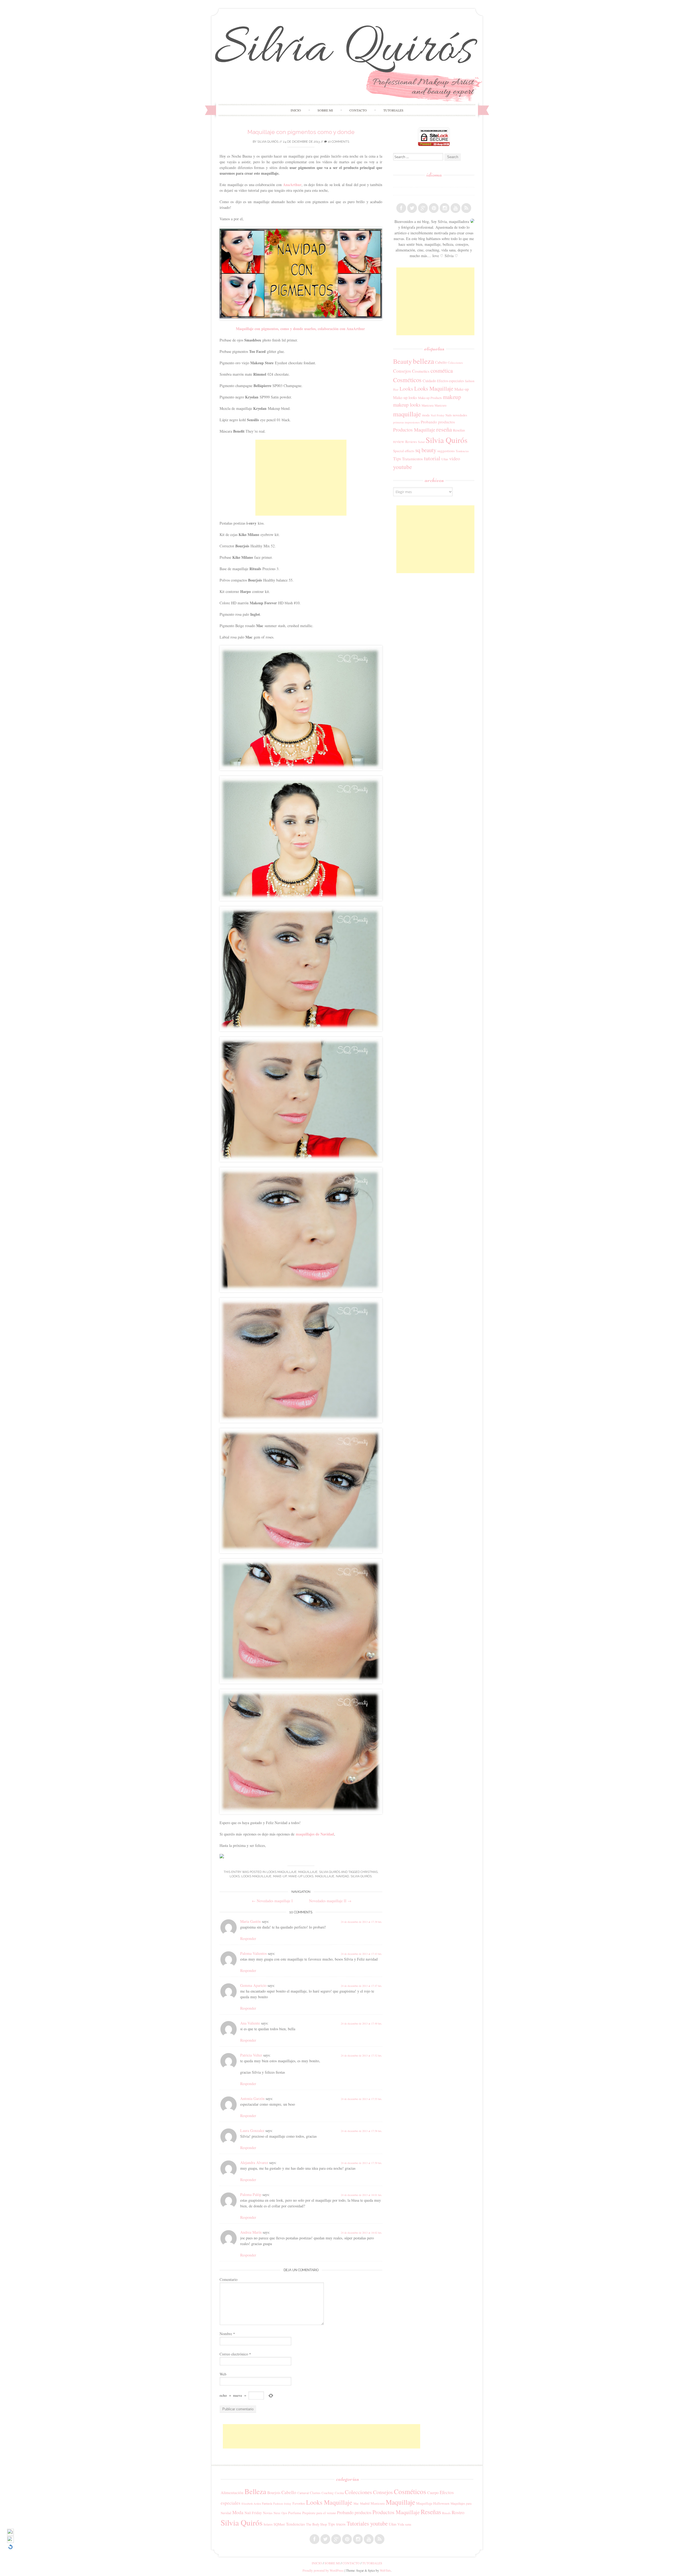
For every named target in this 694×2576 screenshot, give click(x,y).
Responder (248, 1938)
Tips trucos (337, 2524)
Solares (268, 2524)
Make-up (280, 1876)
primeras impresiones (406, 422)
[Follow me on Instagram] (445, 208)
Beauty (402, 361)
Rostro (458, 2512)
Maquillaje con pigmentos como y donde (301, 132)
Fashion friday (282, 2503)
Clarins (315, 2493)
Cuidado (429, 381)
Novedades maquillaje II (330, 1901)
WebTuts (385, 2570)
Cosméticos (407, 380)
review (399, 441)
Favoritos (299, 2503)
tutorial (432, 458)
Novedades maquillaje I (272, 1901)
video (455, 458)
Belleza (255, 2491)
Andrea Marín (251, 2232)
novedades (460, 415)
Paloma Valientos (253, 1953)
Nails (449, 415)
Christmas (369, 1872)
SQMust (279, 2524)
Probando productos (438, 422)
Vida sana (404, 2524)
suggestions (446, 451)
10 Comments (338, 142)
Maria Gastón (250, 1921)
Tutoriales (393, 110)
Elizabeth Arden (251, 2504)
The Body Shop (317, 2524)
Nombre (227, 2334)
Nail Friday (438, 415)
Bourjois (274, 2493)
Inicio (296, 110)
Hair (396, 390)
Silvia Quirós (268, 142)
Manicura (428, 405)
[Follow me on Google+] (423, 208)
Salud (421, 442)
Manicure (441, 405)
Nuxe (277, 2513)
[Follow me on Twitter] (412, 208)
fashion (470, 381)
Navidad (342, 1876)
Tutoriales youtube (367, 2523)
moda (426, 415)
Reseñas (459, 430)
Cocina (339, 2493)
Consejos (402, 371)
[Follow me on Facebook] (401, 208)
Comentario (229, 2279)
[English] (396, 191)
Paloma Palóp (251, 2194)
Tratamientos (412, 459)
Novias (268, 2513)
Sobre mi (325, 110)
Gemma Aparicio (253, 1985)
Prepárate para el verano (319, 2513)
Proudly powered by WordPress (323, 2570)
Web (223, 2374)
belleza (423, 361)
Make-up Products (430, 398)
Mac (356, 2503)
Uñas (445, 459)
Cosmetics (421, 371)
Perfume (295, 2513)
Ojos (284, 2513)
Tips (397, 459)
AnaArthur (292, 185)
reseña (444, 429)
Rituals (446, 2513)
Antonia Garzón (252, 2098)
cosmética (442, 371)
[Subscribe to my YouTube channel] (455, 208)
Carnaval (303, 2493)
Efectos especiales (450, 381)
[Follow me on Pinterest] (434, 208)
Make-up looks (301, 1876)
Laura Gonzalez (252, 2130)
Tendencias (462, 451)
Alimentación (232, 2492)
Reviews (411, 442)
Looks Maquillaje (282, 1872)
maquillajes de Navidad (315, 1834)
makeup (452, 397)
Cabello (441, 362)
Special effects (404, 451)
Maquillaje (308, 1872)
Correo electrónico (235, 2354)
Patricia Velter (251, 2055)
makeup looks (407, 405)
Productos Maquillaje (414, 430)
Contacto (358, 110)
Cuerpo (433, 2493)
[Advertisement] (301, 478)
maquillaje (325, 1876)
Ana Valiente (250, 2023)
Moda (238, 2512)
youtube (402, 467)
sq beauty (426, 450)
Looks (235, 1876)
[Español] (396, 183)
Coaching (328, 2493)
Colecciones (455, 363)
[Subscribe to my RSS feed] (466, 208)
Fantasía (267, 2503)
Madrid (365, 2503)
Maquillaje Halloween (433, 2503)
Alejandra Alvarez (254, 2162)
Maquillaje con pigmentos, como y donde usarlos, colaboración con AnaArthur (300, 329)
